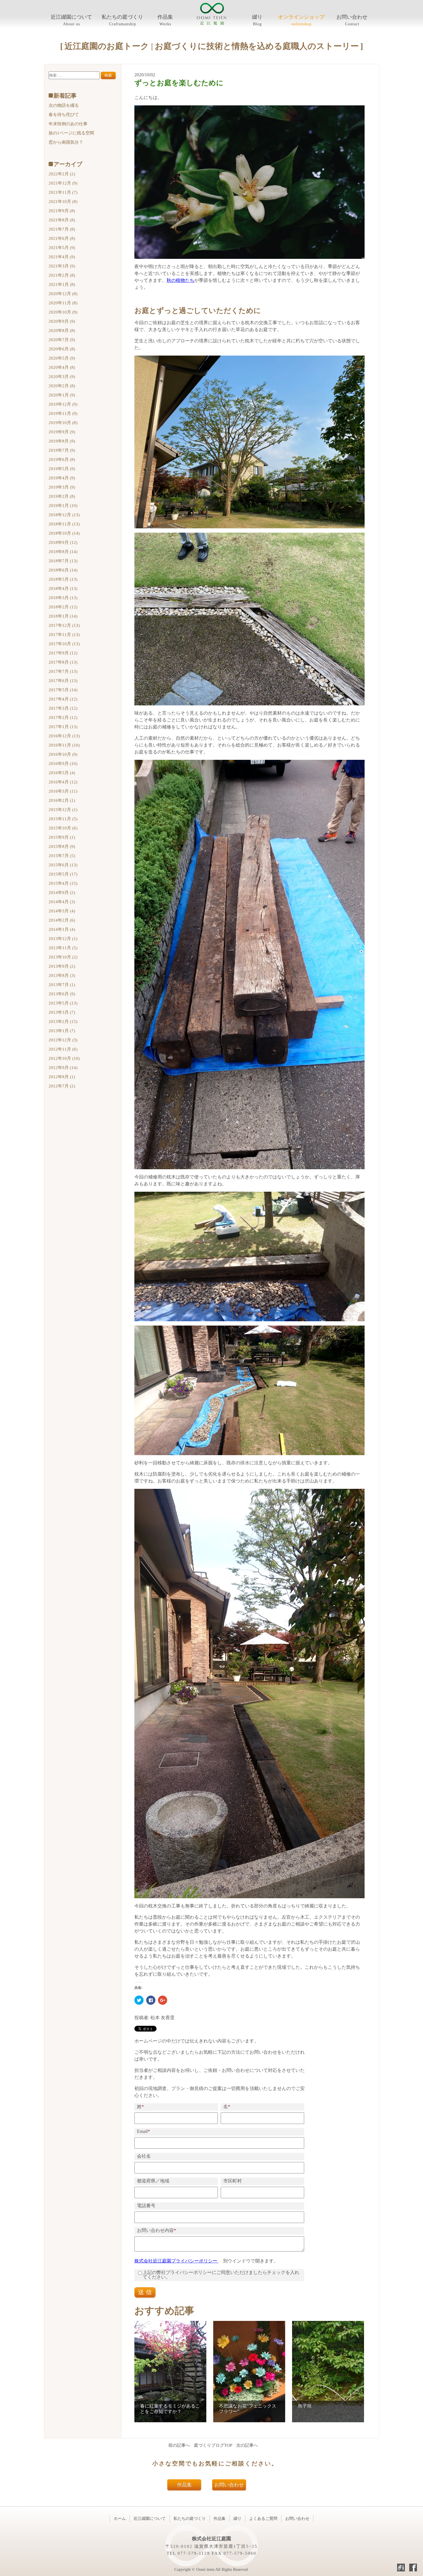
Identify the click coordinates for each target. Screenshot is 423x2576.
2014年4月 (62, 902)
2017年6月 (63, 681)
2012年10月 (64, 1058)
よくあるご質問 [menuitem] (263, 2519)
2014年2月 (62, 920)
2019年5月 (62, 469)
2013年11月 (63, 948)
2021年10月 (63, 202)
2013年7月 (62, 985)
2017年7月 (63, 671)
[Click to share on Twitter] (139, 2000)
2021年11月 (63, 192)
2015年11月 (63, 819)
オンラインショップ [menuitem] (301, 17)
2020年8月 (62, 331)
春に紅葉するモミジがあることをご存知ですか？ (170, 2409)
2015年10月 (63, 828)
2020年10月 (63, 312)
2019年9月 (62, 432)
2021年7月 (62, 229)
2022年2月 (62, 174)
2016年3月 (63, 791)
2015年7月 (62, 856)
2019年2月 (62, 496)
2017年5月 (63, 690)
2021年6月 (62, 238)
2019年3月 (62, 487)
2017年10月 (64, 644)
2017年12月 (64, 625)
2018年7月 (63, 561)
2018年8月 (63, 552)
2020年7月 (62, 340)
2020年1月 (62, 395)
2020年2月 (62, 386)
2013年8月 (62, 975)
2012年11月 (63, 1049)
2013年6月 (62, 994)
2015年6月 (63, 865)
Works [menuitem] (165, 24)
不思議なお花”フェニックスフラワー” (248, 2409)
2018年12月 (64, 515)
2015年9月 (62, 837)
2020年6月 (62, 349)
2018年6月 (63, 570)
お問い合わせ (229, 2485)
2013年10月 (63, 957)
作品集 (184, 2485)
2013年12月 (63, 939)
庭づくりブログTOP (213, 2445)
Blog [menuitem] (257, 24)
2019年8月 (62, 441)
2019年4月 (62, 478)
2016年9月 (63, 764)
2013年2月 (63, 1022)
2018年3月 (63, 598)
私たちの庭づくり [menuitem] (122, 17)
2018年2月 (63, 607)
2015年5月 (63, 874)
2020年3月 (62, 377)
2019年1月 (63, 506)
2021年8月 (62, 220)
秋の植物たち (180, 280)
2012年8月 (62, 1077)
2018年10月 (64, 533)
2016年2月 (62, 800)
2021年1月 (62, 284)
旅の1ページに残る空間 (71, 133)
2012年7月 (62, 1086)
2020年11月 (63, 303)
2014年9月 (62, 893)
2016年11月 (64, 745)
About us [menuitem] (72, 24)
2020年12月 (63, 294)
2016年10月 (63, 754)
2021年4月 (62, 257)
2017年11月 (64, 635)
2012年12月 (63, 1040)
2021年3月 (62, 266)
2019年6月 (62, 460)
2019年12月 (63, 404)
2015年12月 (63, 810)
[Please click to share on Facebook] (151, 2000)
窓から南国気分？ (66, 142)
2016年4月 (63, 782)
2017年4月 (63, 699)
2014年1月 (62, 929)
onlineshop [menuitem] (301, 24)
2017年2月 (63, 717)
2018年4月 (63, 589)
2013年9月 (62, 966)
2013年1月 (62, 1031)
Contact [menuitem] (352, 24)
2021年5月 (62, 248)
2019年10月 (63, 423)
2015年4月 (63, 883)
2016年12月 (64, 736)
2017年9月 (63, 653)
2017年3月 (63, 708)
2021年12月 (63, 183)
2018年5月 (63, 579)
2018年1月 (63, 616)
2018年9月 (63, 542)
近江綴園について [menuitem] (71, 17)
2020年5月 (62, 358)
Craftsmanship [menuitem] (123, 24)
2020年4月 (62, 367)
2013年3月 (62, 1012)
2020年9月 (62, 321)
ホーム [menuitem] (120, 2519)
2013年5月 (63, 1003)
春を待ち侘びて (64, 115)
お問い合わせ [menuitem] (352, 17)
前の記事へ (179, 2445)
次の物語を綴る (64, 105)
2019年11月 (63, 413)
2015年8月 (62, 846)
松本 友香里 (163, 2018)
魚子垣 (305, 2406)
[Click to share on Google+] (163, 2000)
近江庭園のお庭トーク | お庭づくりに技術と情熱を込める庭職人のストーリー (212, 46)
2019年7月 (62, 450)
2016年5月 (62, 773)
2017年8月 (63, 662)
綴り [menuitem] (257, 17)
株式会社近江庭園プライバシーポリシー (176, 2261)
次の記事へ (247, 2445)
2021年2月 (62, 275)
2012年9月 (63, 1068)
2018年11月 (64, 524)
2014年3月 (62, 911)
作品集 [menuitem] (165, 17)
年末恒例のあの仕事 (68, 124)
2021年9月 (62, 211)
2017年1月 (63, 727)
